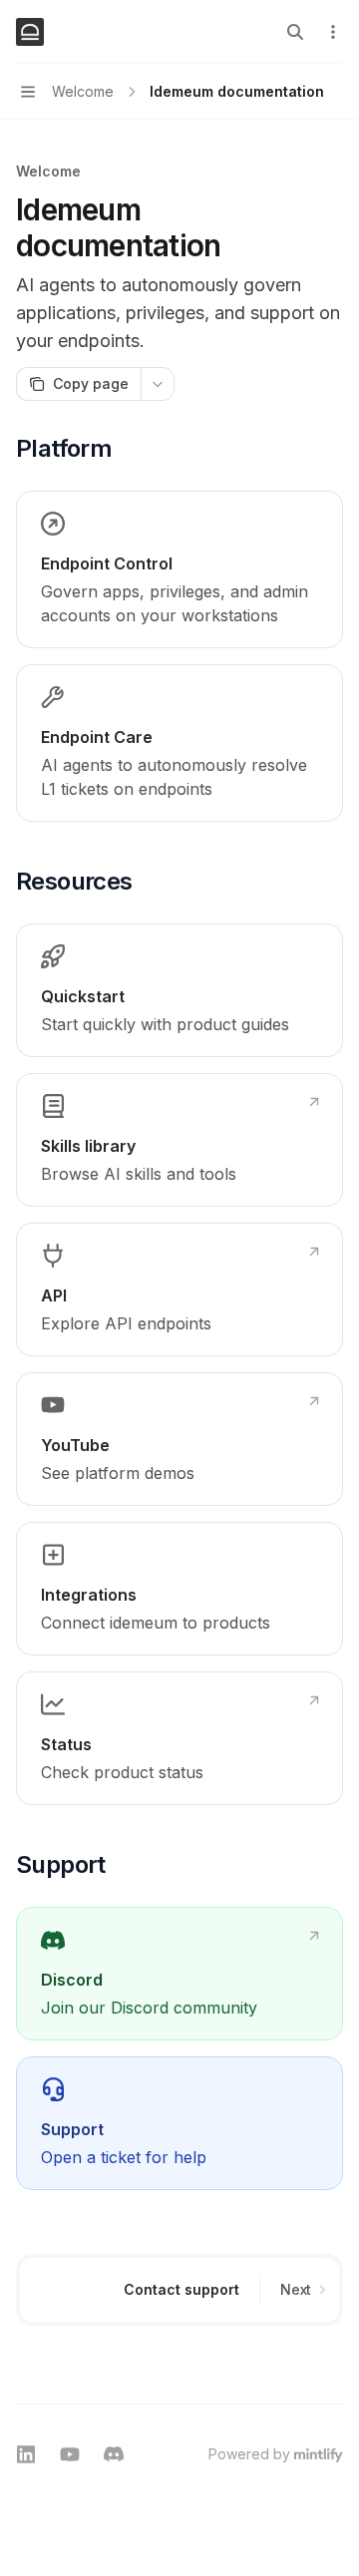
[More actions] (333, 32)
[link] (179, 569)
